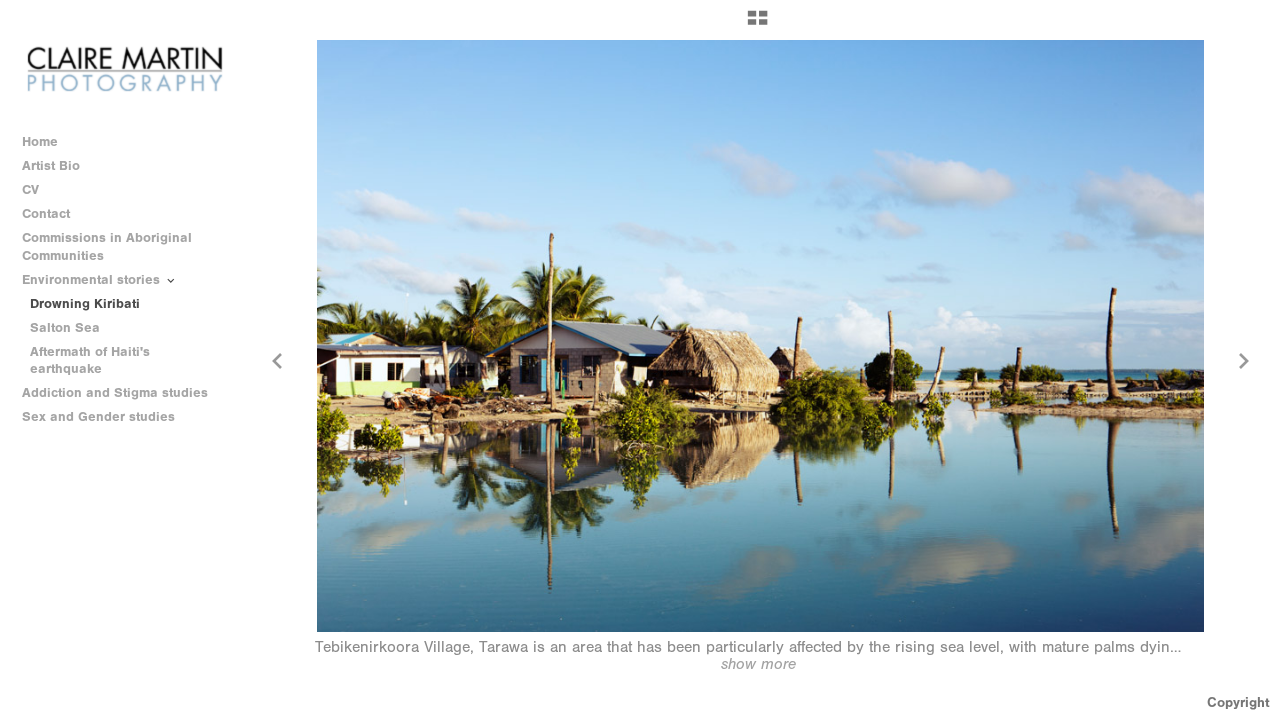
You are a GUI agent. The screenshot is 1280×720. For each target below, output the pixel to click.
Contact (46, 213)
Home (40, 141)
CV (30, 189)
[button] (757, 25)
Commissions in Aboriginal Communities (107, 246)
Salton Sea (65, 327)
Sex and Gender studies (100, 416)
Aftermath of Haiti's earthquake (90, 360)
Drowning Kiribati (85, 303)
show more (758, 664)
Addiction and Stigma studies (115, 392)
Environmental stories (93, 279)
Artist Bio (51, 165)
